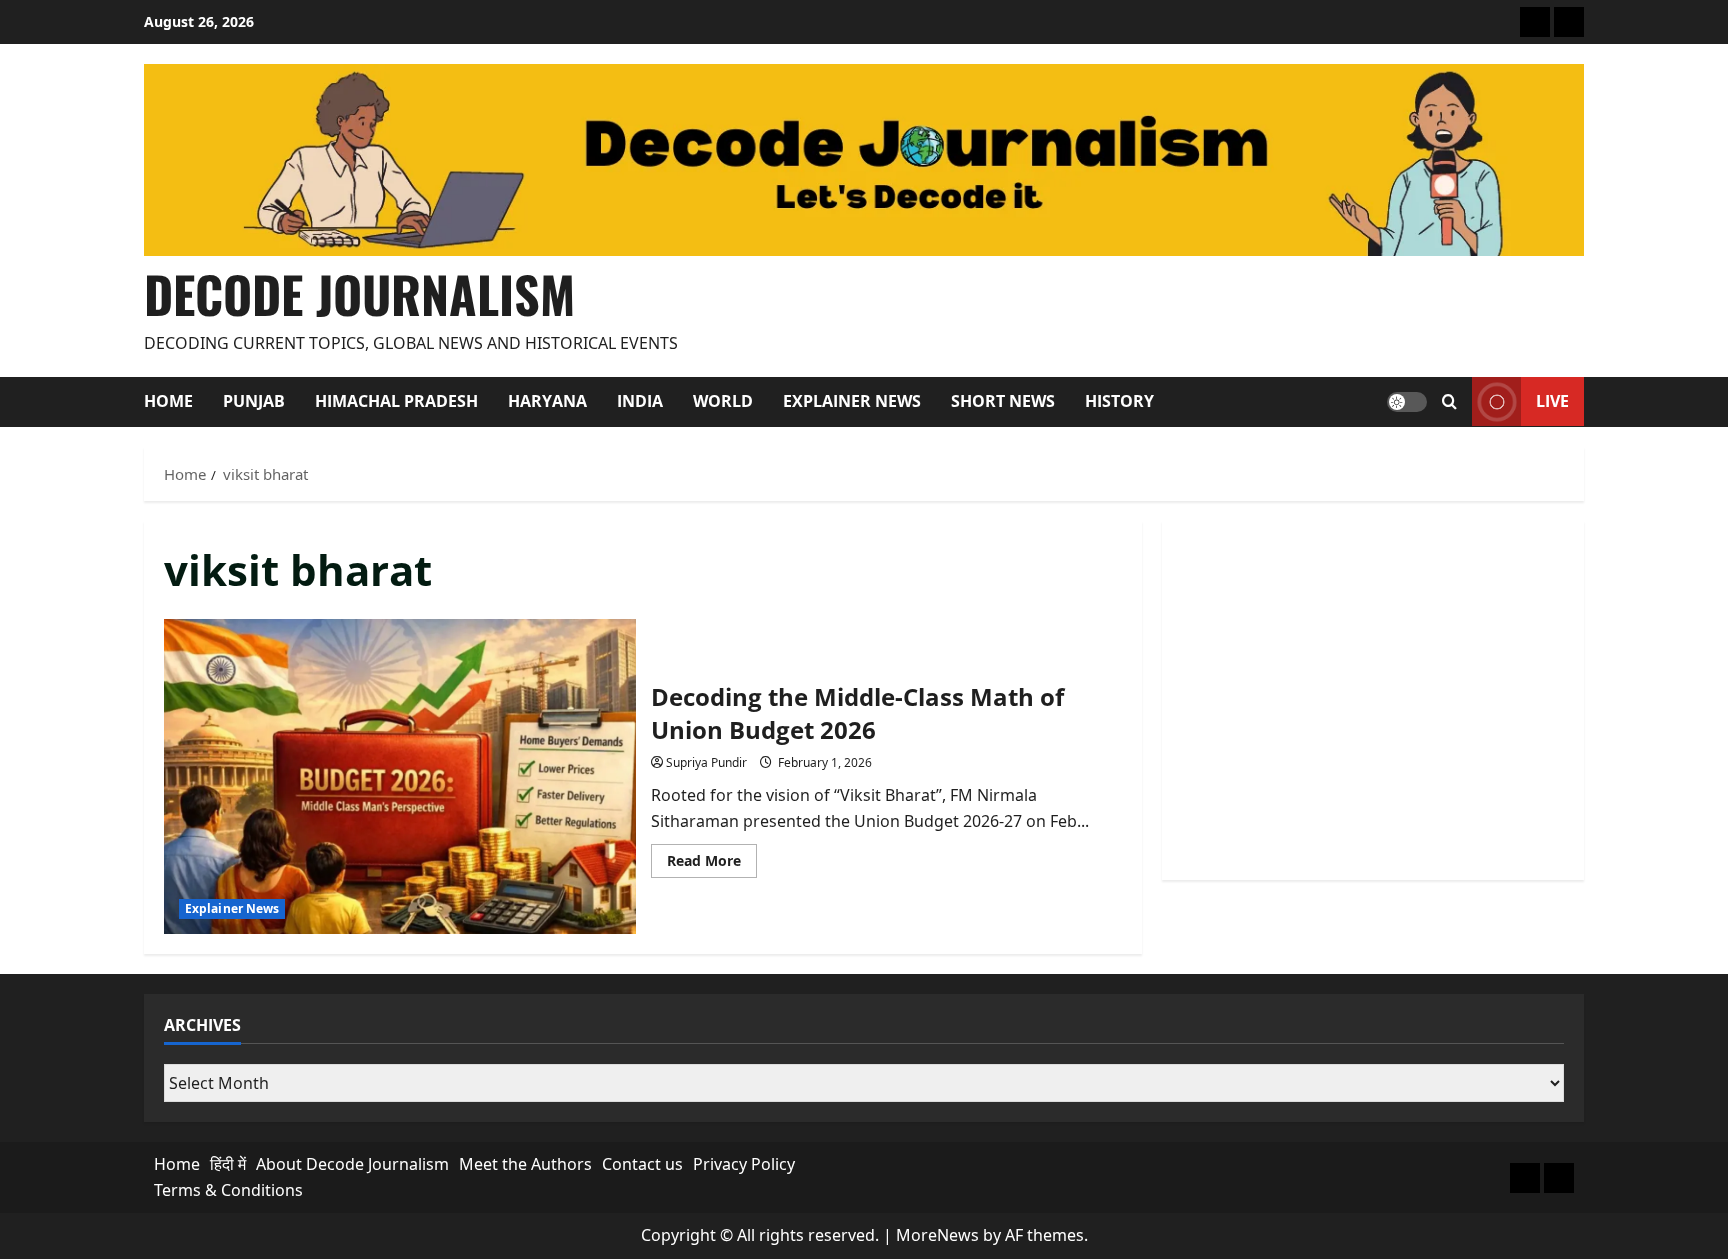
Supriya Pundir (706, 762)
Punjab (254, 401)
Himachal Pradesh (396, 401)
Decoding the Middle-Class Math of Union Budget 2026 (400, 776)
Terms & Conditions (228, 1190)
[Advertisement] (1373, 700)
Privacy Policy (744, 1164)
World (723, 401)
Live (1552, 401)
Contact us (642, 1164)
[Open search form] (1449, 402)
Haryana (547, 401)
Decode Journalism (359, 293)
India (640, 401)
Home (168, 401)
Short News (1003, 401)
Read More (712, 864)
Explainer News (852, 401)
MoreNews (937, 1235)
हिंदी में (228, 1164)
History (1119, 401)
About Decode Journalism (352, 1164)
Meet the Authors (525, 1164)
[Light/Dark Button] (1407, 402)
